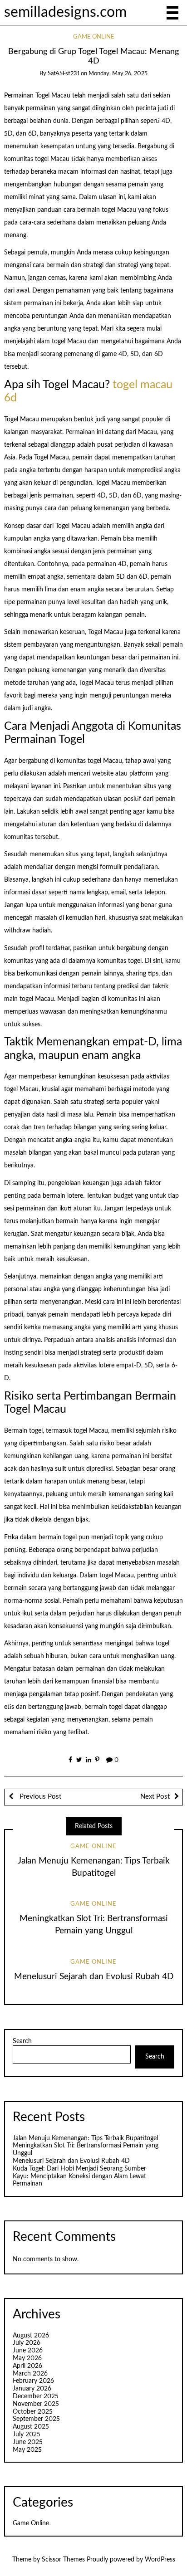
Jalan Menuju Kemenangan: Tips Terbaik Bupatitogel (85, 2138)
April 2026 (27, 2366)
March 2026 (30, 2374)
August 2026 (31, 2336)
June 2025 (28, 2442)
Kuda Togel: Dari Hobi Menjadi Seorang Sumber (79, 2169)
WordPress (160, 2560)
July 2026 (27, 2343)
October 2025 (33, 2412)
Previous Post (39, 1797)
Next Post (155, 1797)
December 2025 (36, 2396)
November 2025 (36, 2404)
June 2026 (28, 2351)
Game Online (94, 37)
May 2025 (27, 2450)
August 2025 (31, 2427)
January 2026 (32, 2389)
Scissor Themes (63, 2560)
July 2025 (27, 2435)
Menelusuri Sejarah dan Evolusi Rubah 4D (94, 1977)
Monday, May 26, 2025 (118, 74)
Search (22, 2041)
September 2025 (36, 2419)
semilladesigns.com (65, 12)
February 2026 (33, 2381)
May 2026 (27, 2358)
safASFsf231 (64, 74)
